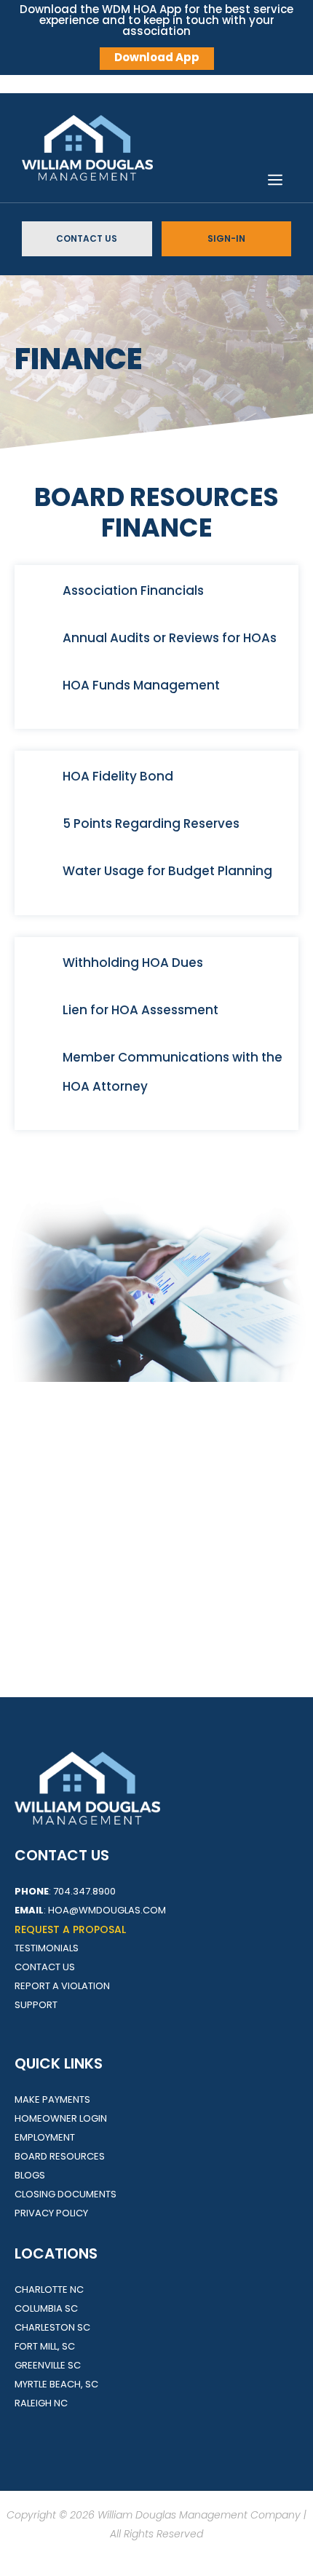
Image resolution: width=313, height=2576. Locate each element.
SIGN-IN (226, 238)
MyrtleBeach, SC (56, 2384)
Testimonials (47, 1948)
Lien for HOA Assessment (140, 1010)
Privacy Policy (51, 2213)
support (36, 2005)
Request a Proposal (70, 1929)
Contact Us (87, 238)
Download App (157, 57)
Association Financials (133, 590)
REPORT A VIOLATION (62, 1986)
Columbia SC (46, 2308)
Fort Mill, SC (45, 2346)
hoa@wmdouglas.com (107, 1910)
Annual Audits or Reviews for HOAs (170, 638)
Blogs (30, 2175)
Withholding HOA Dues (133, 963)
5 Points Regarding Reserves (151, 823)
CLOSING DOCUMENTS (66, 2194)
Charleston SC (52, 2327)
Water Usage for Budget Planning (167, 871)
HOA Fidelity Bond (118, 776)
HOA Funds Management (141, 685)
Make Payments (52, 2099)
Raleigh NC (41, 2403)
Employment (45, 2137)
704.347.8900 (84, 1891)
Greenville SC (48, 2365)
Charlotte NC (49, 2289)
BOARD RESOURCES (60, 2156)
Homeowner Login (61, 2118)
